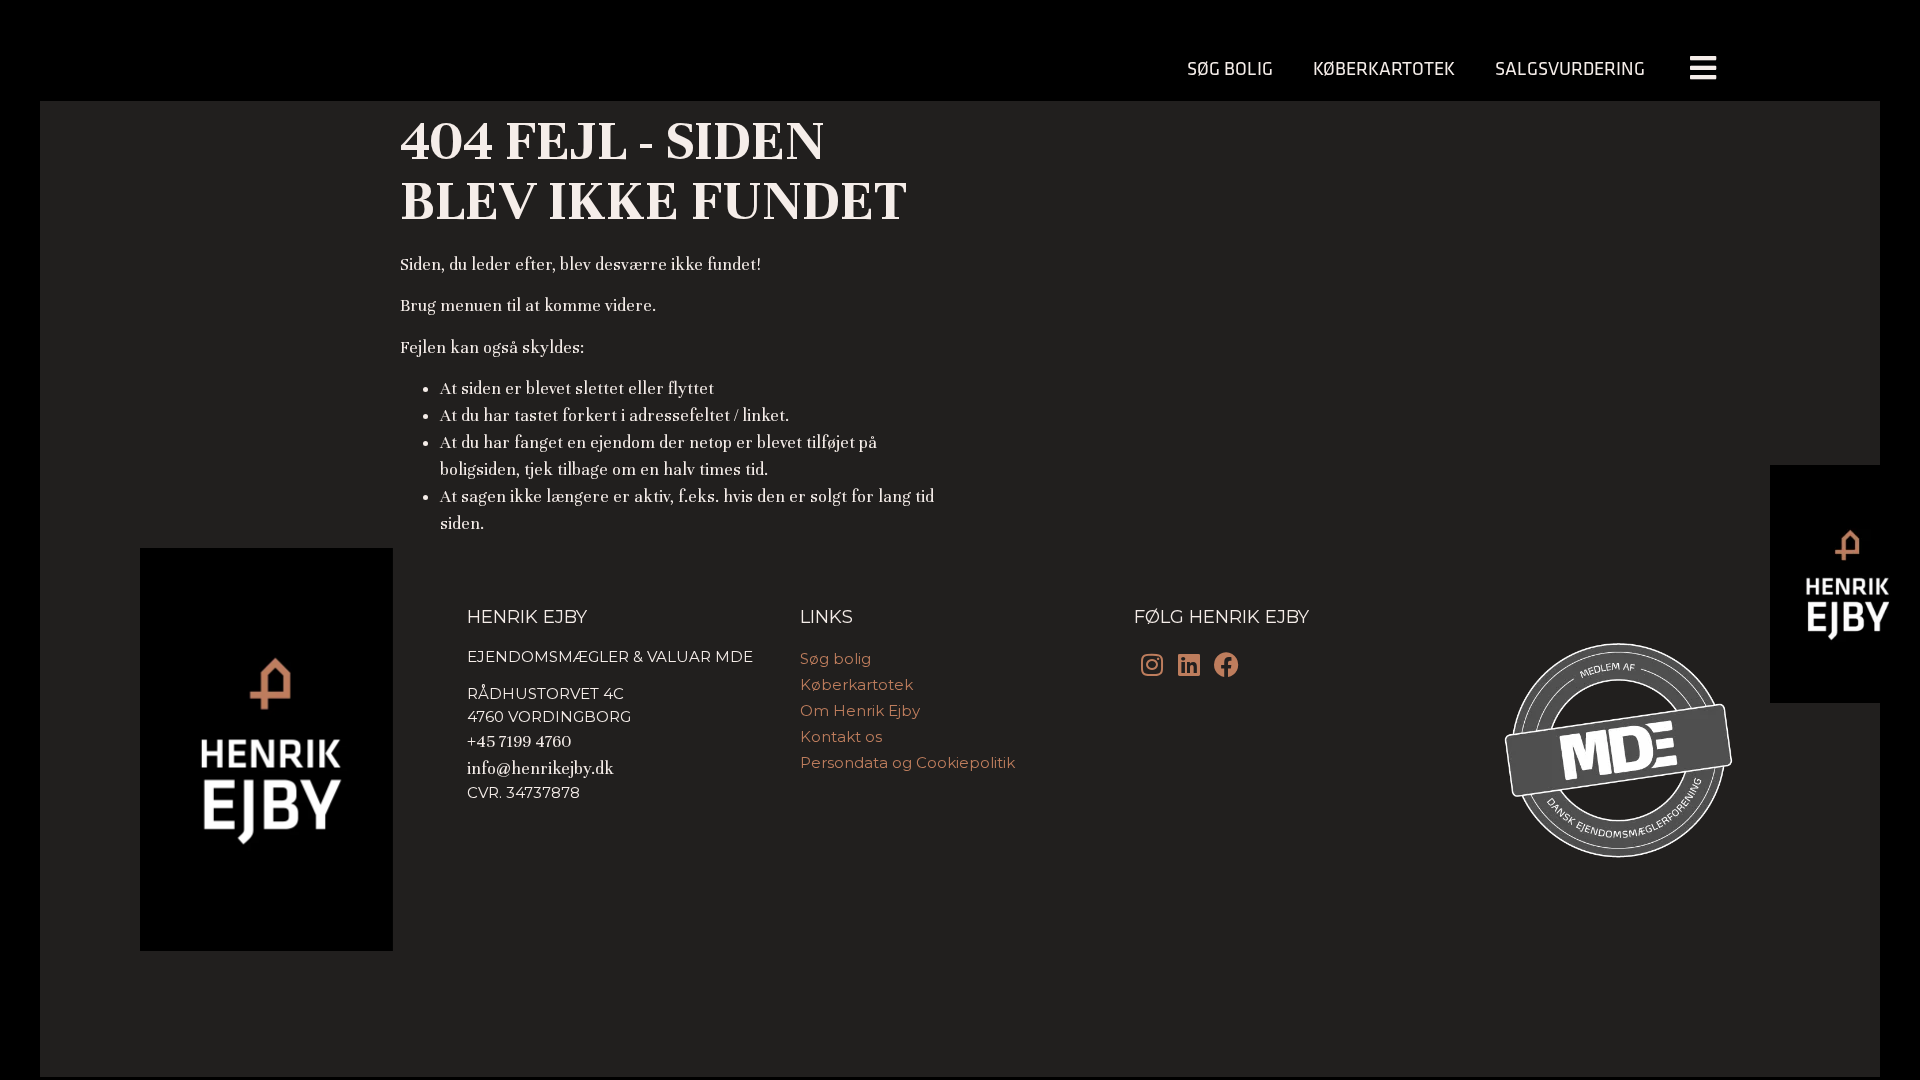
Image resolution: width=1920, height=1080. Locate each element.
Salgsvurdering (1570, 68)
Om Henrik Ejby (860, 710)
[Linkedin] (1189, 664)
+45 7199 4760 (519, 741)
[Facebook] (1226, 664)
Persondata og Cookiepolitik (907, 762)
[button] (1702, 68)
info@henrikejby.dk (540, 768)
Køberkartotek (1384, 68)
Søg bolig (1230, 68)
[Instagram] (1152, 664)
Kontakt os (841, 736)
